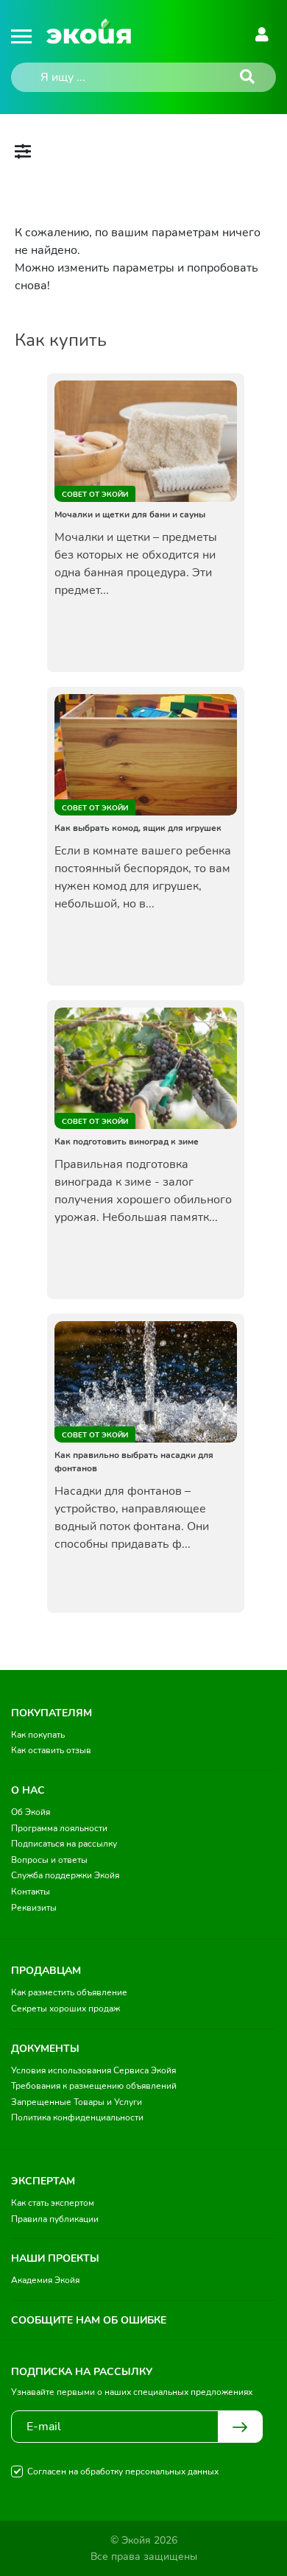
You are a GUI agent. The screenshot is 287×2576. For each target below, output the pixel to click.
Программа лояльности (59, 1828)
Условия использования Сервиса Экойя (93, 2070)
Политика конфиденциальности (77, 2117)
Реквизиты (34, 1908)
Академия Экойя (45, 2280)
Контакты (31, 1892)
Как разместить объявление (69, 1992)
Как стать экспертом (53, 2203)
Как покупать (38, 1735)
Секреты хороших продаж (65, 2009)
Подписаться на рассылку (64, 1844)
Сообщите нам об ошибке (89, 2320)
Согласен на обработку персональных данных (123, 2471)
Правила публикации (55, 2219)
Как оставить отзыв (51, 1750)
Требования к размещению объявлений (94, 2086)
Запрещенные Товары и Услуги (77, 2102)
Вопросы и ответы (49, 1860)
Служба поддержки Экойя (65, 1875)
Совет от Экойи (95, 495)
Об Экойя (31, 1812)
